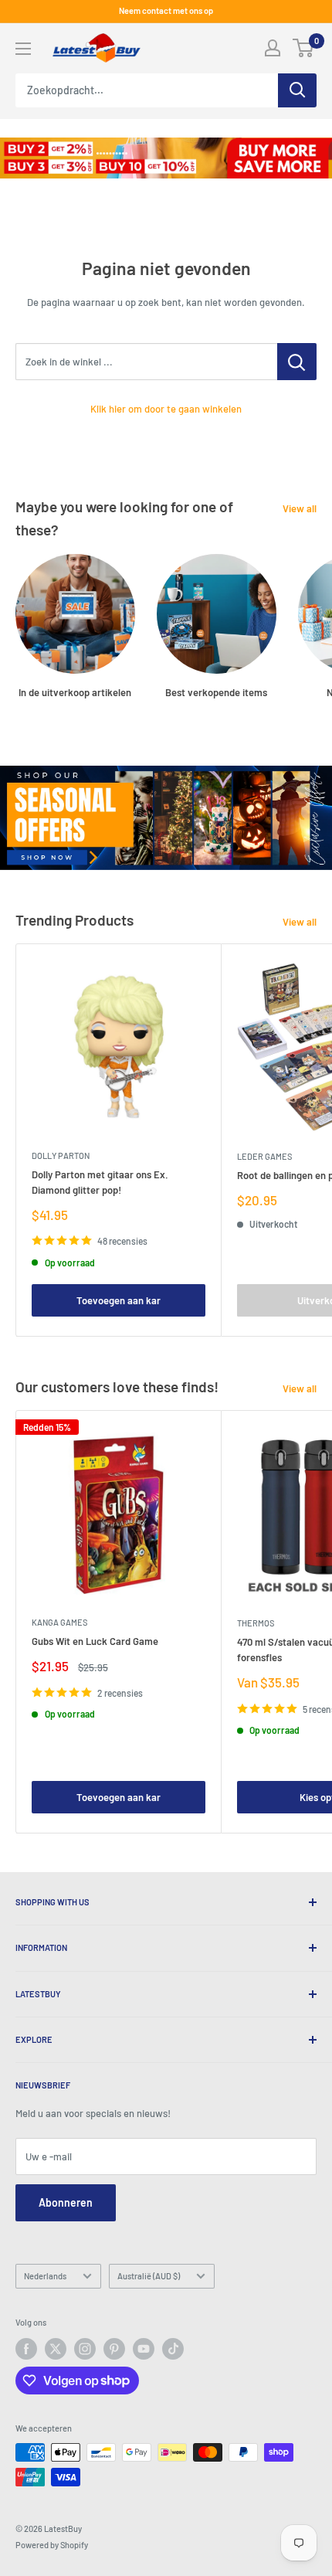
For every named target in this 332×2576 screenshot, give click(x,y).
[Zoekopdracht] (297, 90)
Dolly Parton (61, 1155)
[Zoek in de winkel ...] (297, 362)
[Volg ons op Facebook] (26, 2349)
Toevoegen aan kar (119, 1300)
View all (300, 508)
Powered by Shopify (52, 2545)
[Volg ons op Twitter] (56, 2349)
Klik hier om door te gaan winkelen (166, 409)
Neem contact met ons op (166, 10)
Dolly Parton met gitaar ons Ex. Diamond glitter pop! (100, 1182)
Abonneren (66, 2202)
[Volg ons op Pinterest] (114, 2349)
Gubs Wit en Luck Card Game (95, 1641)
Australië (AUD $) (149, 2276)
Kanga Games (59, 1622)
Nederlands (45, 2276)
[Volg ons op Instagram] (85, 2349)
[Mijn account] (273, 48)
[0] (304, 48)
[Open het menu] (23, 49)
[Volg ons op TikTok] (173, 2349)
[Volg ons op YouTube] (144, 2349)
